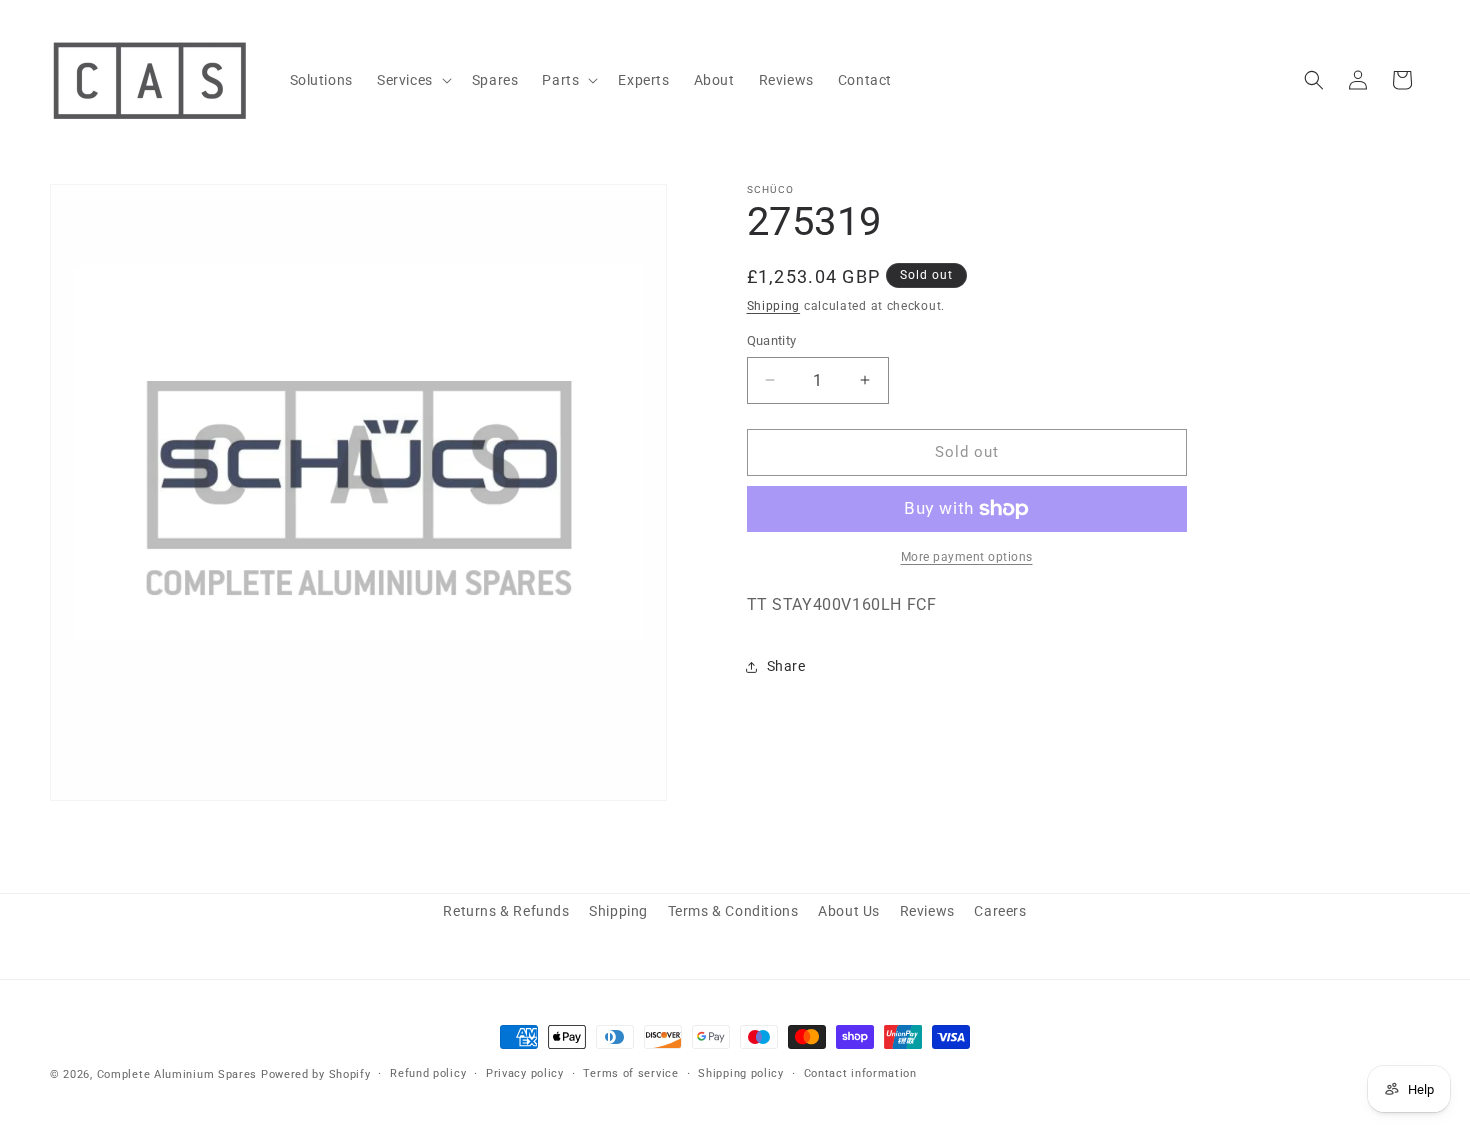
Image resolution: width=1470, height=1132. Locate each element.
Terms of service (630, 1073)
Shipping (774, 306)
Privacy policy (525, 1073)
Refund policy (428, 1073)
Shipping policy (741, 1073)
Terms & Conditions (733, 911)
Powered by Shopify (316, 1074)
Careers (1000, 911)
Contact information (860, 1073)
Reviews (927, 911)
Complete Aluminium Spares (177, 1074)
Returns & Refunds (506, 911)
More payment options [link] (967, 557)
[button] (412, 80)
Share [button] (786, 666)
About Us (849, 911)
